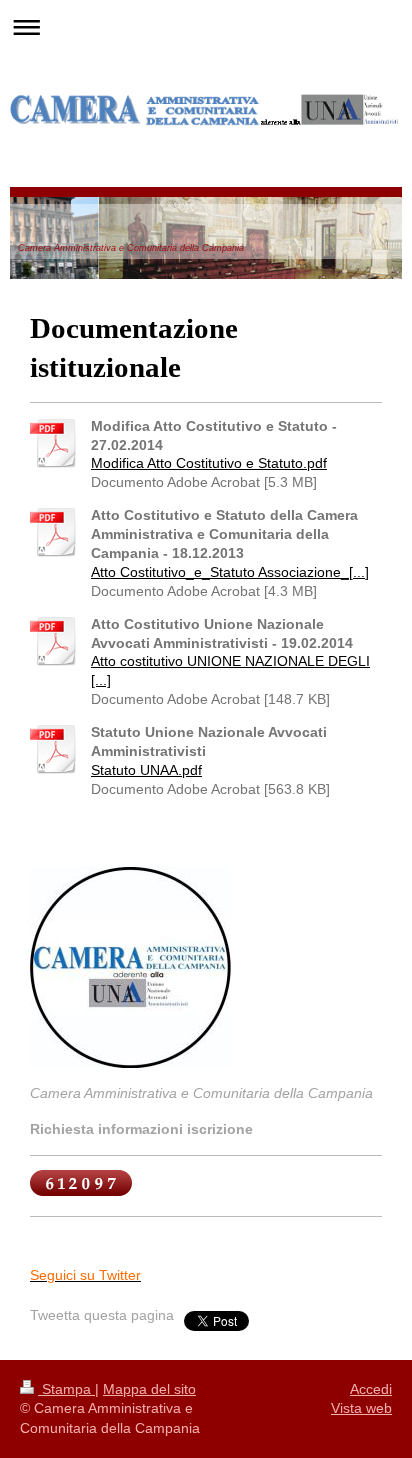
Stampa (66, 1389)
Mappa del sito (149, 1389)
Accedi (371, 1389)
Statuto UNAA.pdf (146, 770)
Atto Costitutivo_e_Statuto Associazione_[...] (230, 572)
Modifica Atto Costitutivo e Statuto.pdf (209, 463)
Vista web (361, 1408)
